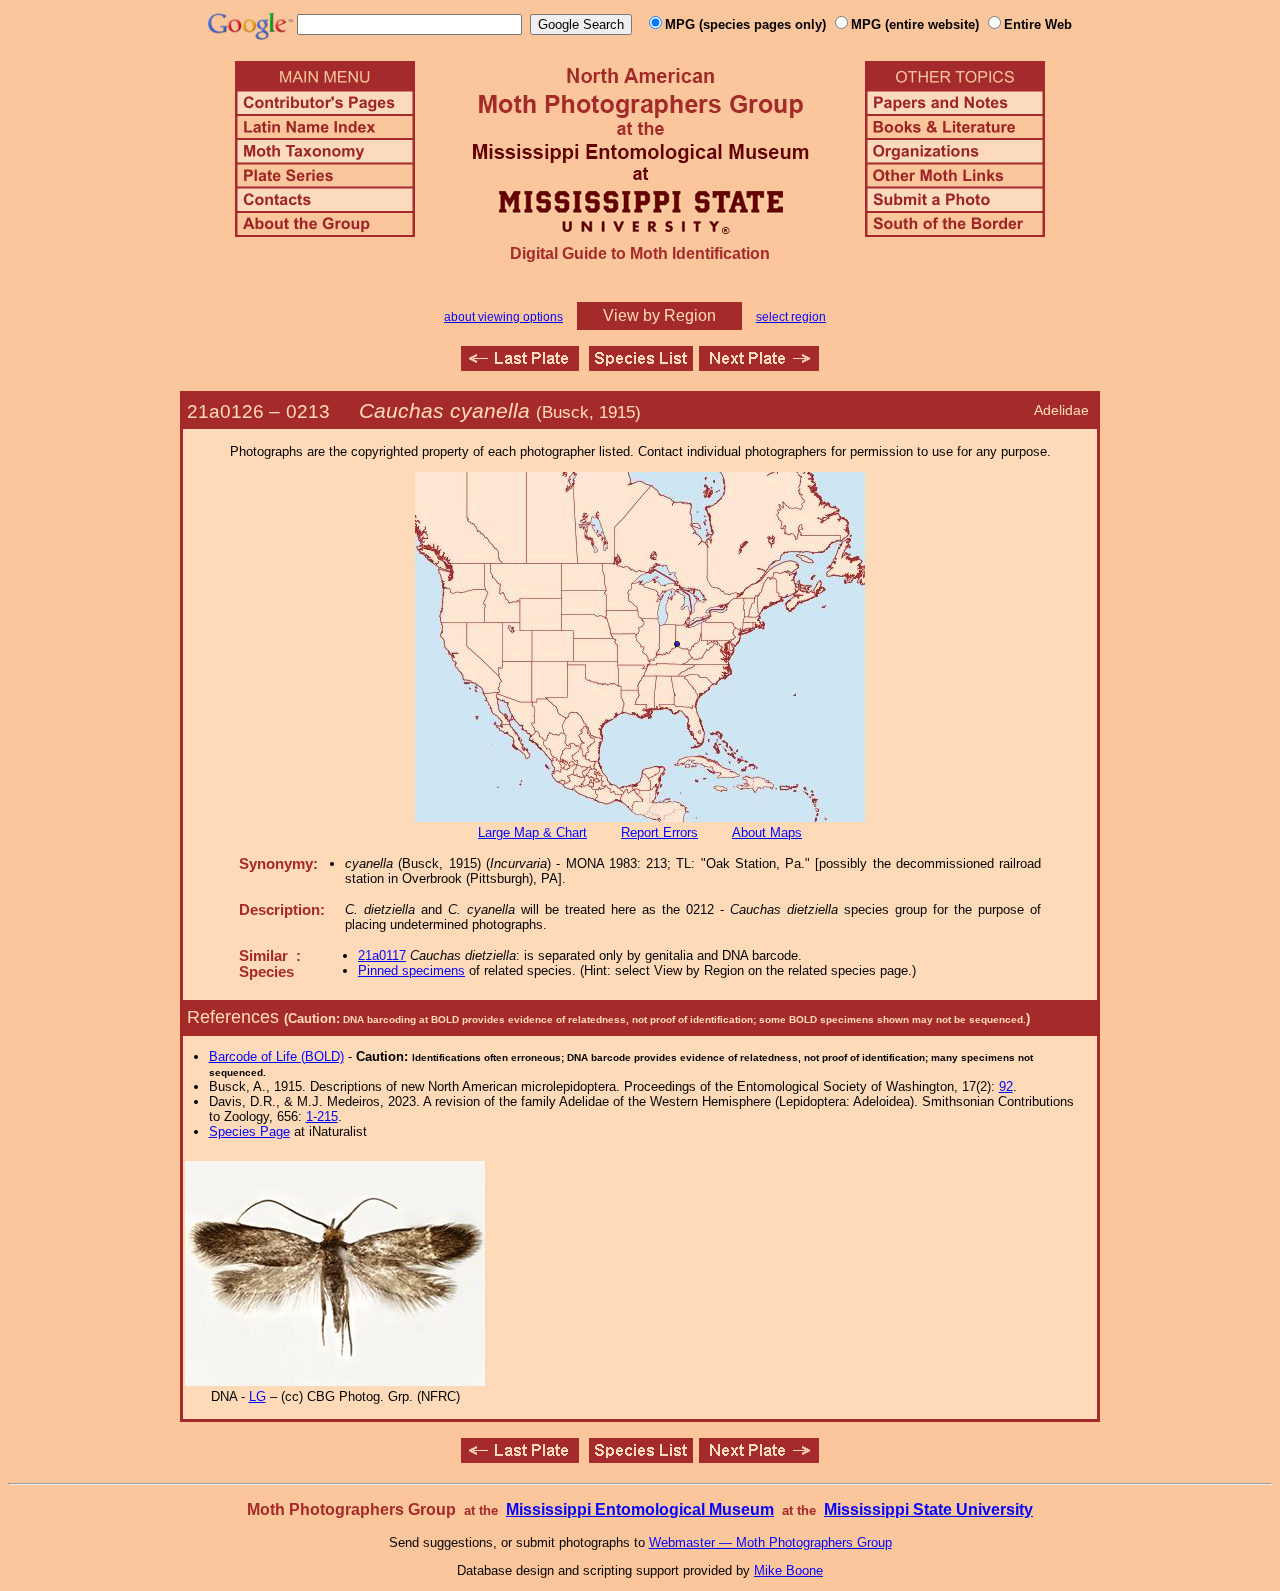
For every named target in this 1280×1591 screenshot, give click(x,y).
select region (791, 317)
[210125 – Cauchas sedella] (520, 365)
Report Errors (659, 832)
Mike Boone (788, 1570)
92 (1006, 1086)
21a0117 (382, 955)
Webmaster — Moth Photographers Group (770, 1542)
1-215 (322, 1116)
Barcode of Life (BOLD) (276, 1056)
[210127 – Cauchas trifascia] (759, 365)
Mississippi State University (928, 1509)
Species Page (249, 1131)
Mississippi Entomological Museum (640, 1509)
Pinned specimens (411, 970)
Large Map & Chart (532, 832)
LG (257, 1396)
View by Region (659, 315)
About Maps (767, 832)
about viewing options (503, 317)
